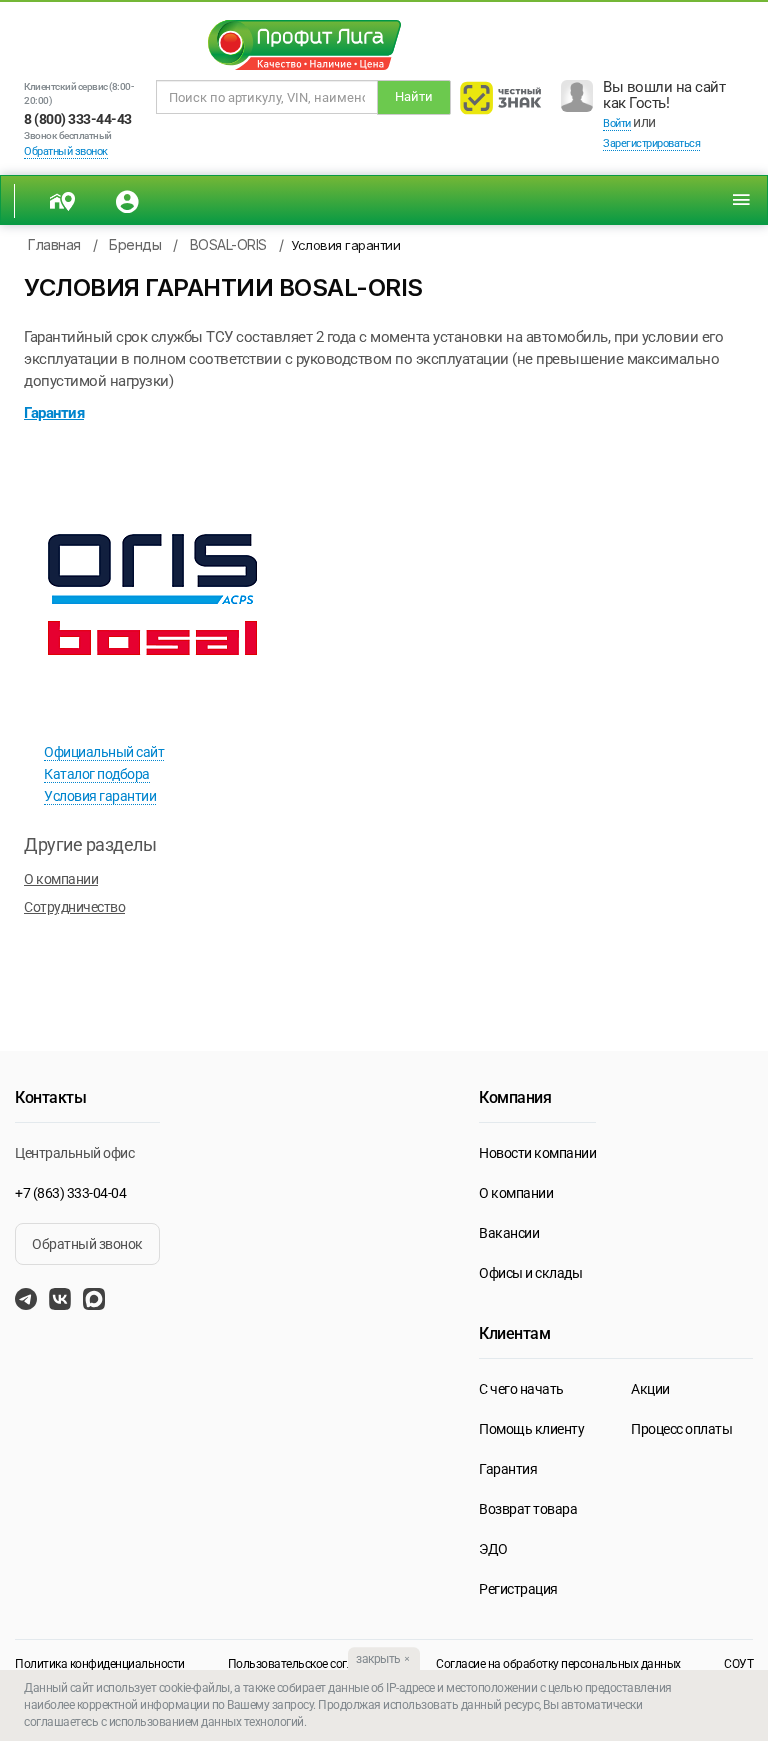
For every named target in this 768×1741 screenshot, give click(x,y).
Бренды (135, 244)
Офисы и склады (530, 1273)
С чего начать (521, 1389)
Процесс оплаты (681, 1429)
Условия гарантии (100, 796)
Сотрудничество (74, 907)
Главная (54, 244)
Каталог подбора (97, 774)
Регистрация (518, 1589)
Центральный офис (74, 1153)
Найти (414, 96)
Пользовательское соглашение (311, 1664)
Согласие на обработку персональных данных (558, 1664)
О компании (61, 879)
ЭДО (493, 1549)
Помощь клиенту (531, 1429)
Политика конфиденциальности (100, 1664)
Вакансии (509, 1233)
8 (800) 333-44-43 (78, 119)
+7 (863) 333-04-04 (70, 1193)
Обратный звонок (66, 151)
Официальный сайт (104, 752)
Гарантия (508, 1469)
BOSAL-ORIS (228, 244)
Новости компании (537, 1153)
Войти (617, 123)
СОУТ (738, 1664)
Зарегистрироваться (651, 143)
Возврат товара (528, 1509)
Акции (650, 1389)
